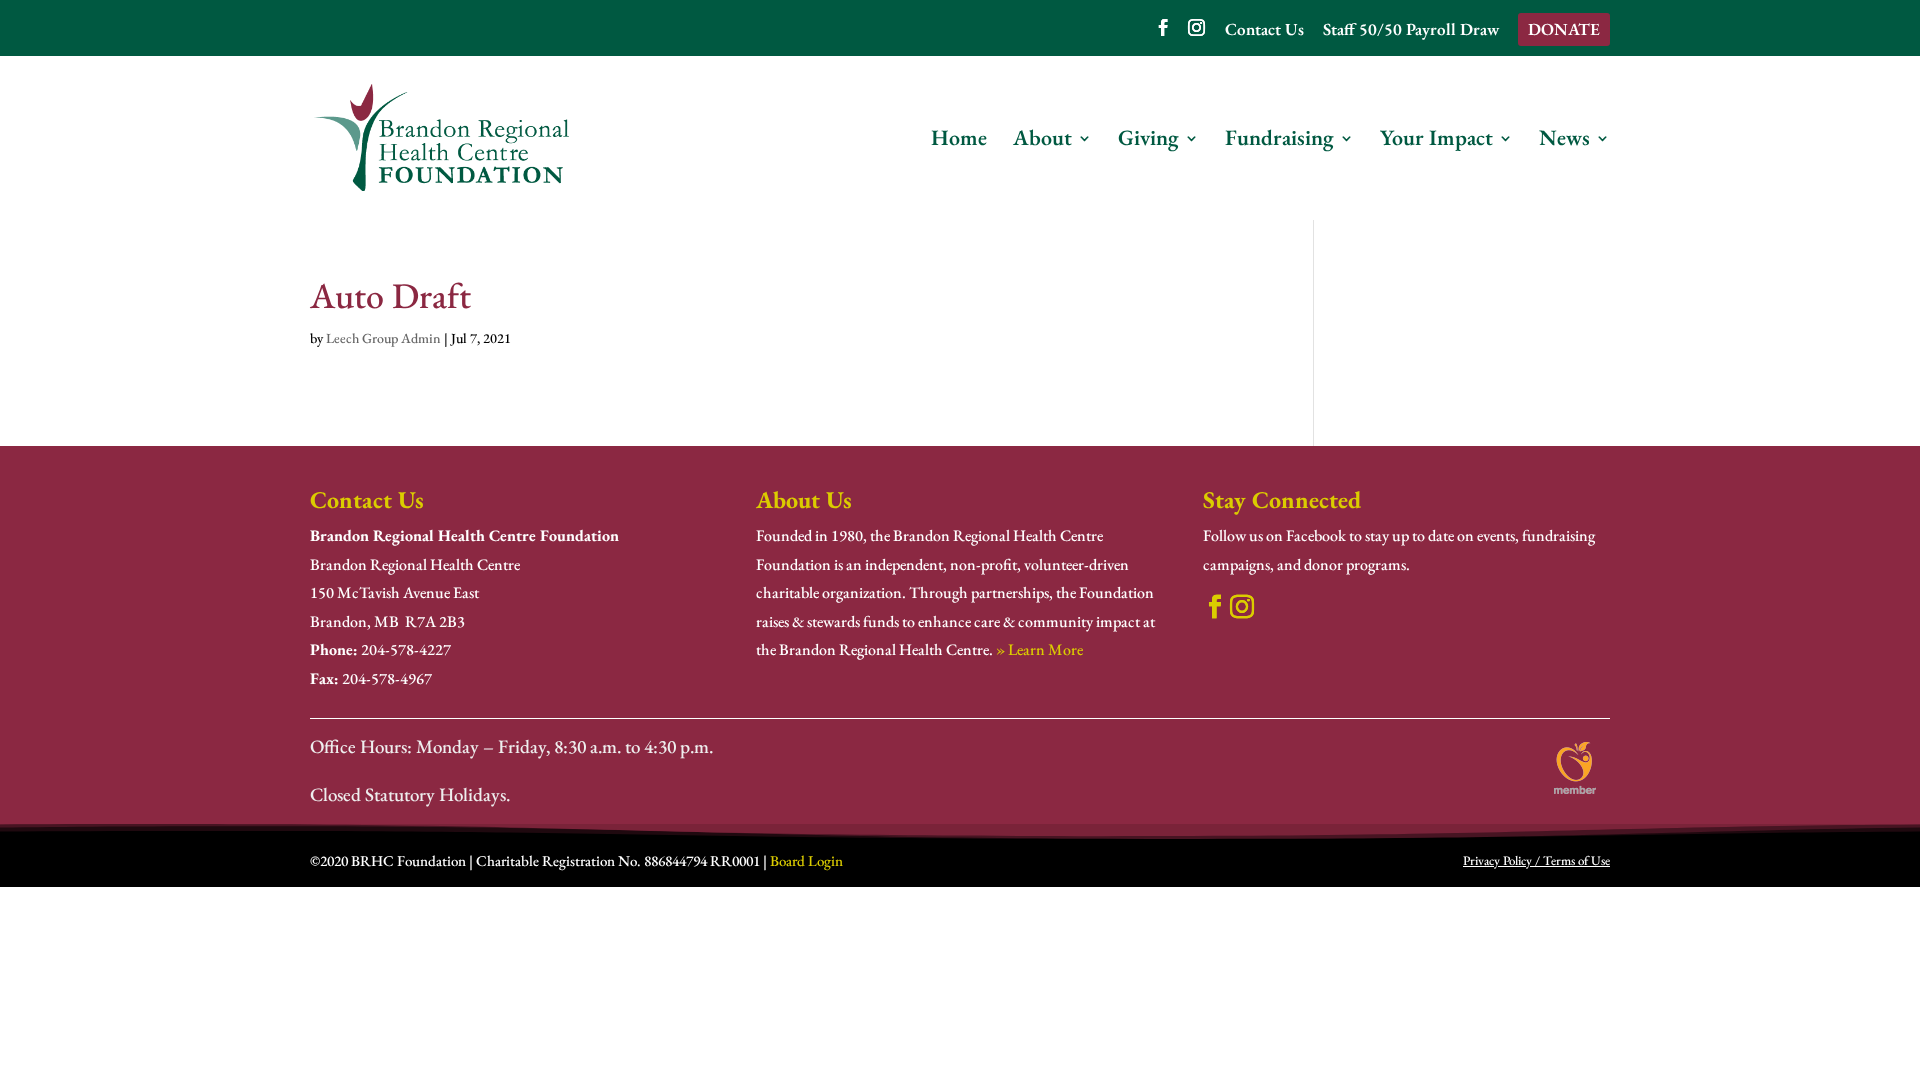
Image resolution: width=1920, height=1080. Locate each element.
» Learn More (1039, 649)
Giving (1148, 141)
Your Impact (1436, 141)
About (1042, 141)
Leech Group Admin (383, 338)
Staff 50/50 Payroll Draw (1411, 30)
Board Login (806, 860)
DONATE (1564, 29)
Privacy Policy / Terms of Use (1536, 860)
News (1564, 141)
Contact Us (1264, 30)
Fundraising (1279, 141)
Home (959, 141)
